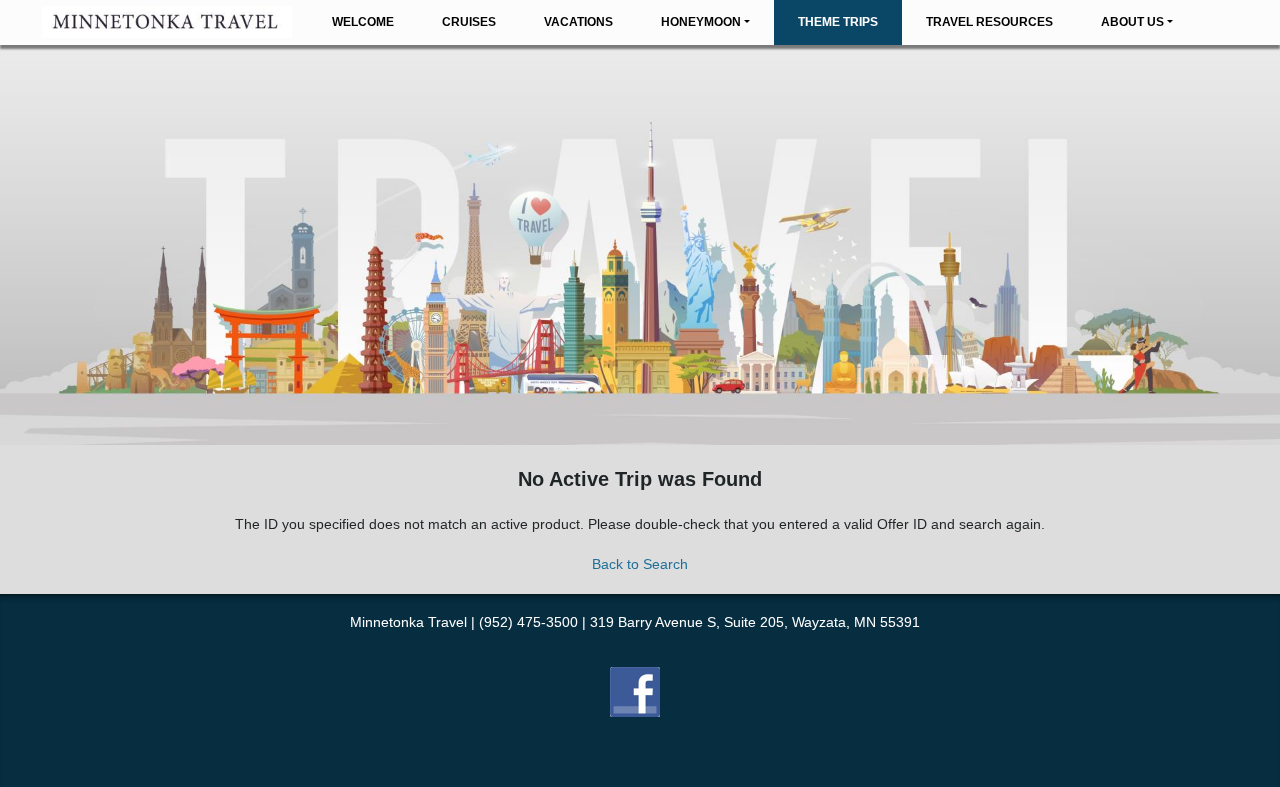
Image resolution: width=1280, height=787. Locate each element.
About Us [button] (1132, 22)
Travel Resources (989, 22)
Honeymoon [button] (701, 22)
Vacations (578, 22)
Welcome (363, 22)
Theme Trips (838, 22)
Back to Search (640, 564)
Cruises (469, 22)
